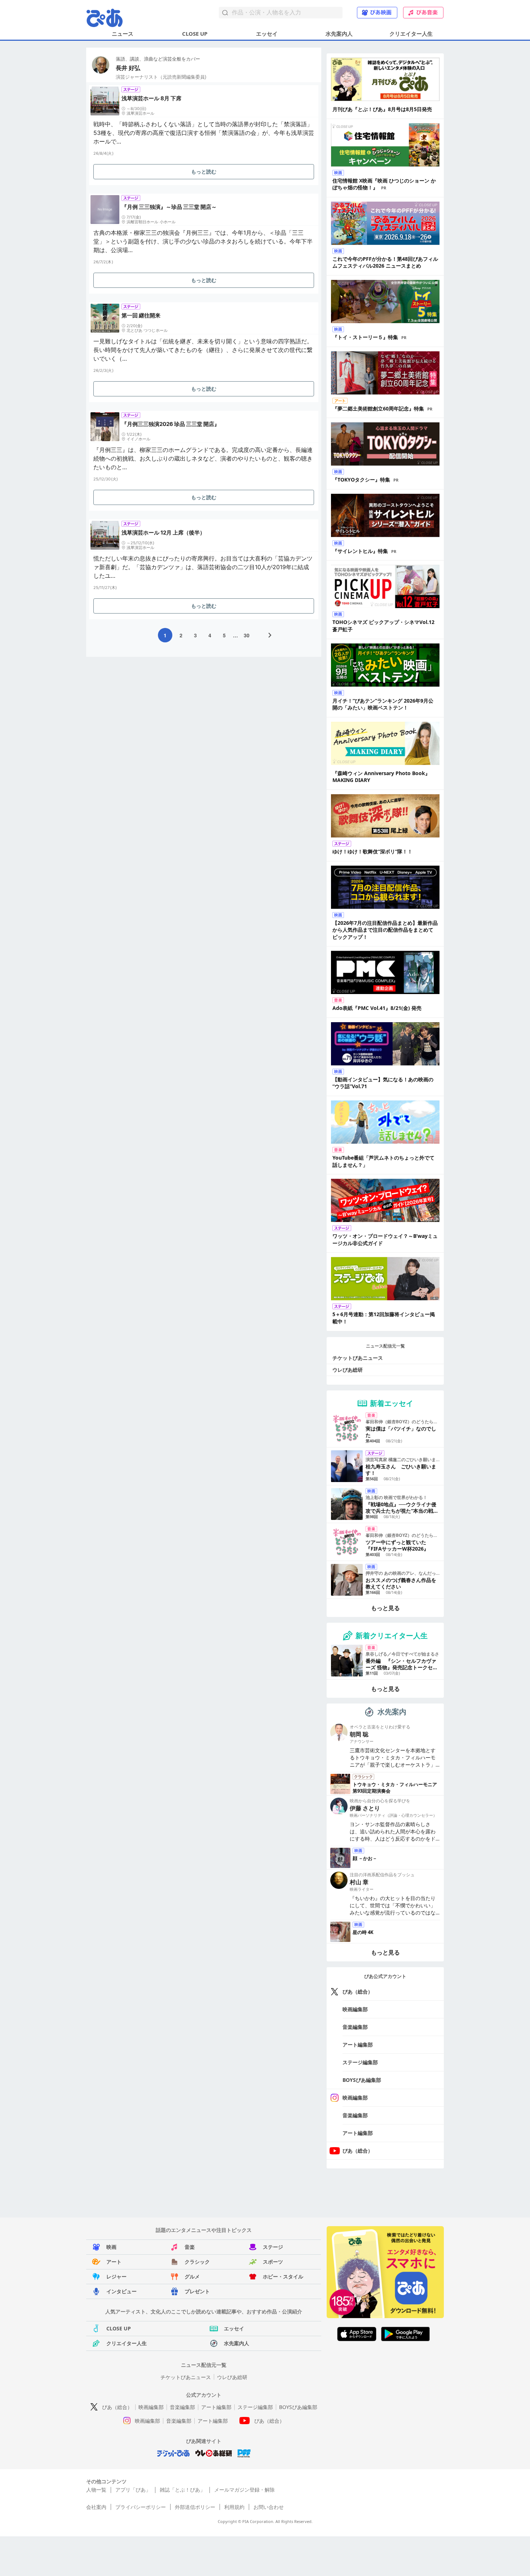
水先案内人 (339, 34)
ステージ (273, 2247)
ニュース (123, 34)
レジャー (116, 2276)
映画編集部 (355, 2009)
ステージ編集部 (360, 2062)
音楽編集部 (355, 2027)
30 (247, 635)
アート (114, 2262)
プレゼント (197, 2291)
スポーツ (273, 2262)
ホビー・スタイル (283, 2276)
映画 (111, 2247)
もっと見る (385, 1608)
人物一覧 (96, 2490)
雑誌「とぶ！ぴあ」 (182, 2490)
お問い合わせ (269, 2507)
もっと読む (204, 172)
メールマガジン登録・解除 (244, 2490)
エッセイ (267, 34)
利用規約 (234, 2507)
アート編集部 (358, 2045)
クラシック (197, 2262)
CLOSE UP (195, 34)
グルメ (192, 2276)
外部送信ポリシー (195, 2507)
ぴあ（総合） (358, 1992)
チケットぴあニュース (358, 1358)
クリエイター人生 (411, 34)
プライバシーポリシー (141, 2507)
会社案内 (96, 2507)
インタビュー (122, 2291)
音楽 (190, 2247)
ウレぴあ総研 (348, 1370)
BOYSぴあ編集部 (362, 2080)
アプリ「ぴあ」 (133, 2490)
